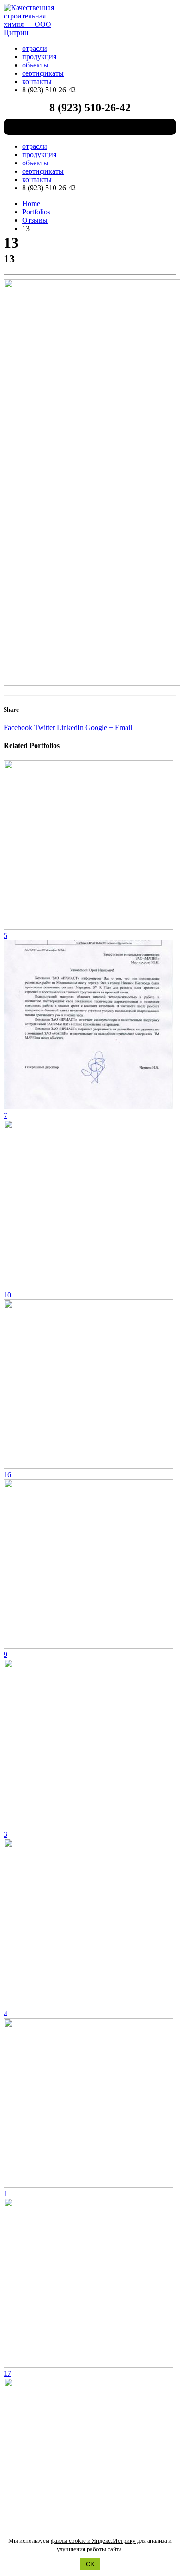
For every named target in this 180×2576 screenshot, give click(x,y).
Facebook (18, 728)
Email (123, 728)
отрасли (35, 48)
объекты (35, 65)
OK (90, 2564)
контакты (37, 82)
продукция (39, 57)
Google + (99, 728)
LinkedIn (70, 728)
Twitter (45, 728)
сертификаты (43, 73)
